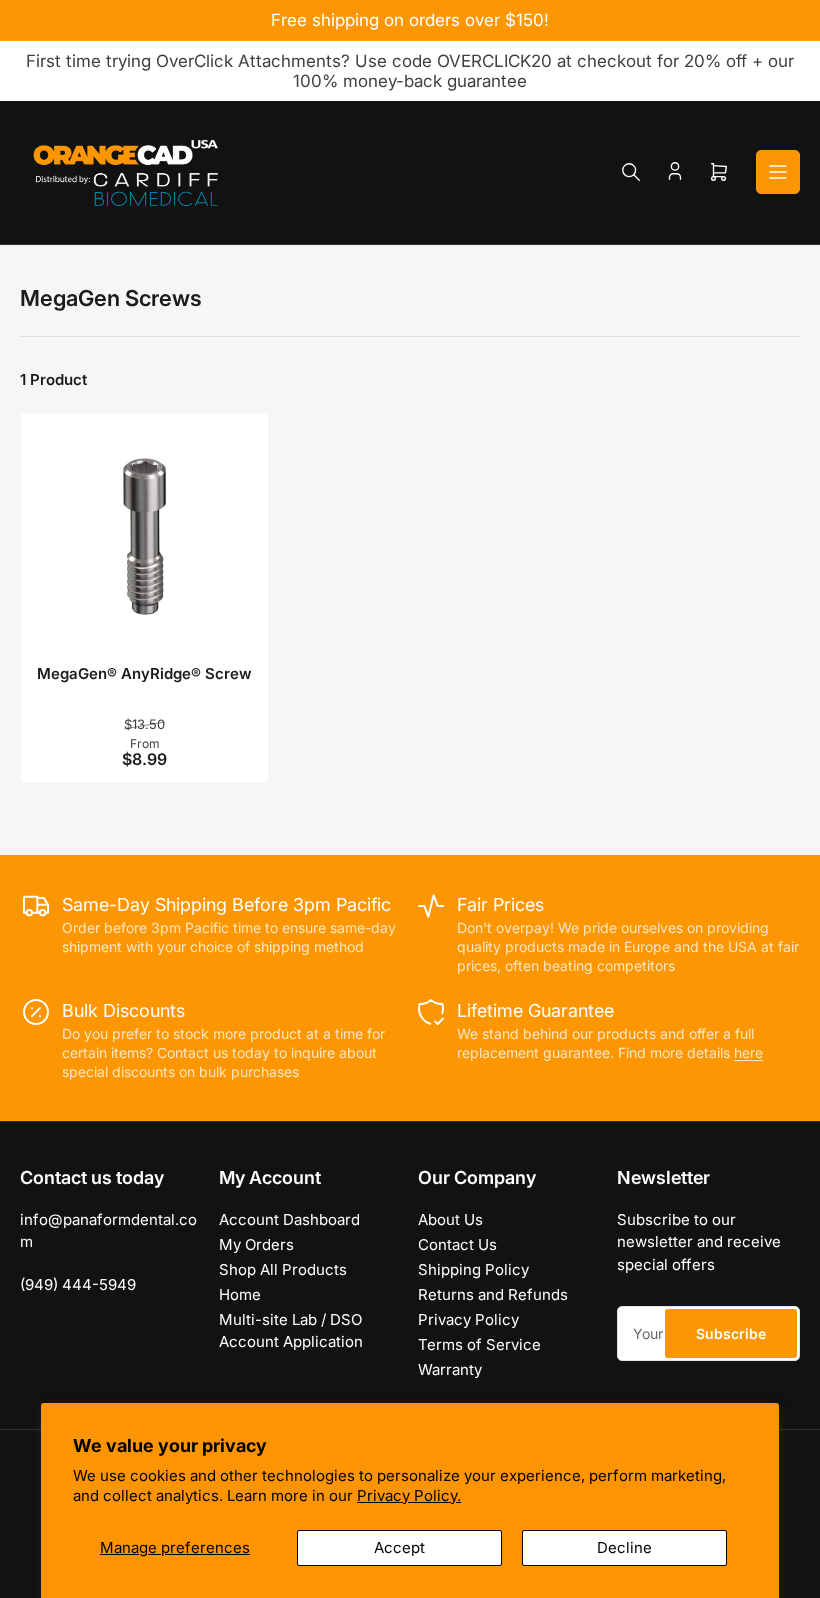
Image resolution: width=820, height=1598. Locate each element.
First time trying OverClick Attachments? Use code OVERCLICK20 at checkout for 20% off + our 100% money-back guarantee (410, 71)
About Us (450, 1219)
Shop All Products (283, 1269)
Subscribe (731, 1333)
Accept (399, 1547)
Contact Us (457, 1244)
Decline (624, 1547)
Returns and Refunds (493, 1294)
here (748, 1052)
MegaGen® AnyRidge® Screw (144, 673)
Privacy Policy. (409, 1495)
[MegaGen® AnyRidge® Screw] (144, 536)
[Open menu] (778, 172)
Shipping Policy (473, 1269)
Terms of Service (479, 1344)
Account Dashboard (289, 1219)
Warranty (450, 1369)
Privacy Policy (468, 1319)
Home (240, 1294)
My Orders (256, 1244)
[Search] (631, 172)
